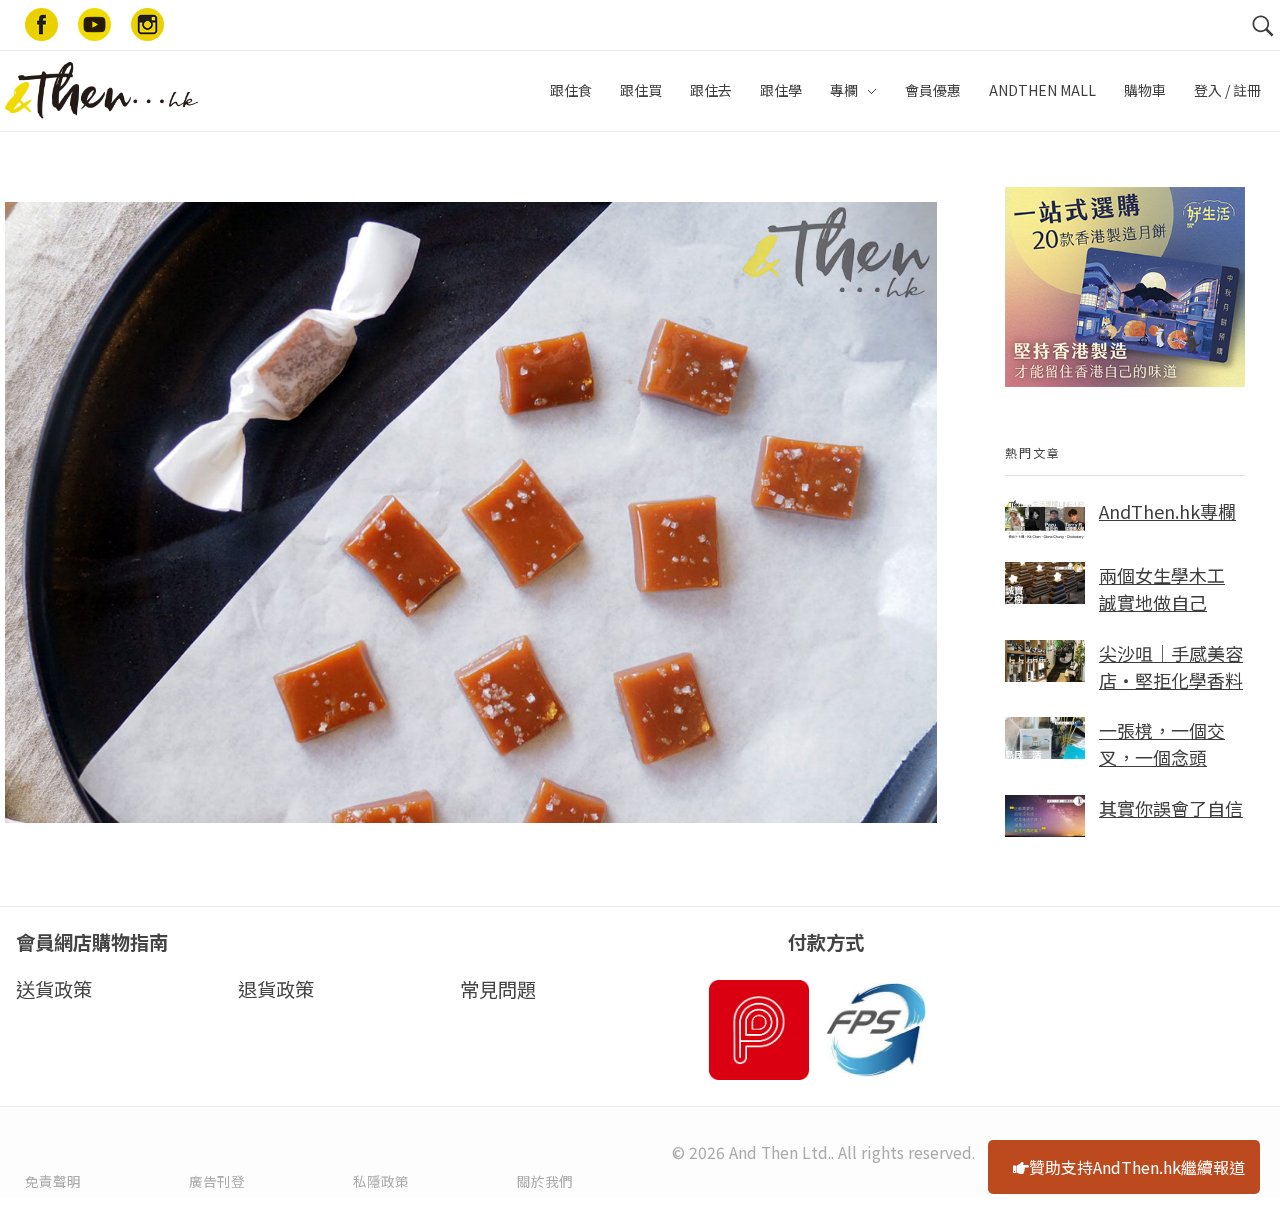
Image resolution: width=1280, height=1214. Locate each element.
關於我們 (545, 1181)
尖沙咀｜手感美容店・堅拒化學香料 (1171, 666)
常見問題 (498, 989)
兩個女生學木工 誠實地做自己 (1162, 588)
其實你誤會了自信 (1171, 808)
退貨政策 (276, 989)
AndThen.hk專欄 (1167, 511)
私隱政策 (381, 1181)
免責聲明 (53, 1181)
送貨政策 (54, 989)
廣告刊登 (217, 1181)
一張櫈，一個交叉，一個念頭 (1162, 743)
